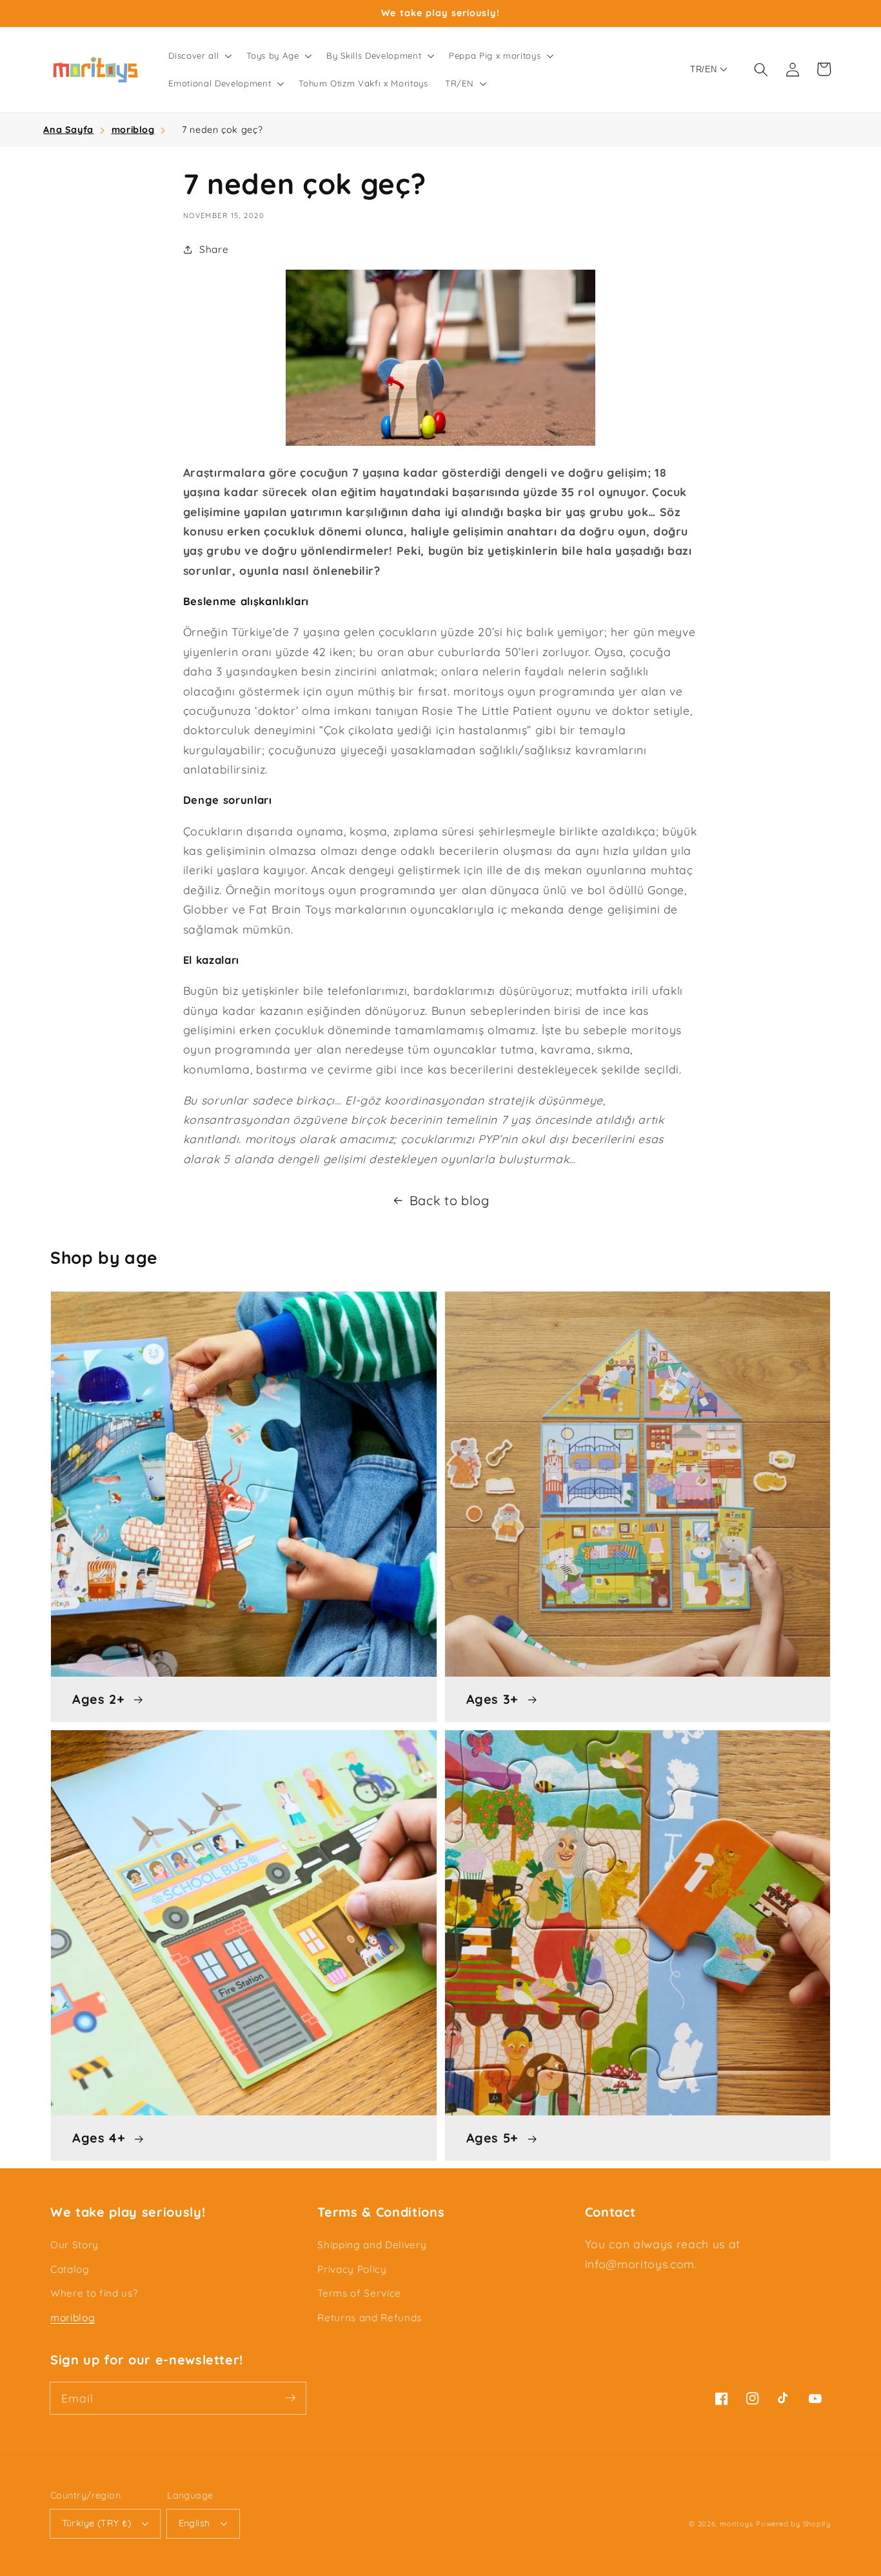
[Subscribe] (290, 2398)
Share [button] (214, 249)
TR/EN (703, 69)
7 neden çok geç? (223, 130)
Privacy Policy (352, 2269)
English (194, 2523)
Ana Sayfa (68, 130)
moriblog (133, 130)
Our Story (74, 2245)
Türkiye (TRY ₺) (97, 2523)
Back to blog (450, 1200)
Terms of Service (359, 2293)
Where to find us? (94, 2293)
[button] (199, 55)
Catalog (70, 2269)
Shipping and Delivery (372, 2245)
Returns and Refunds (370, 2318)
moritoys (736, 2524)
